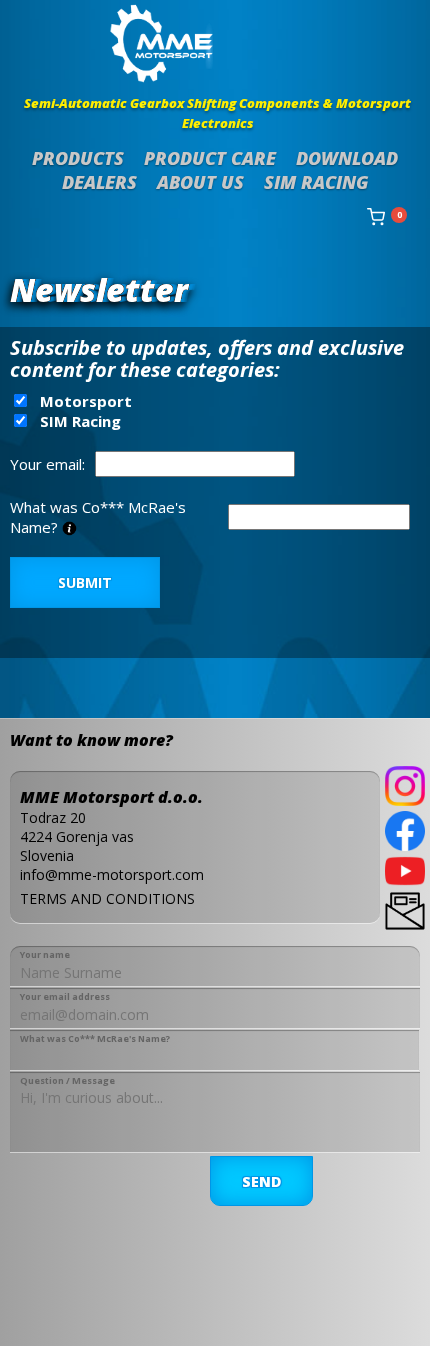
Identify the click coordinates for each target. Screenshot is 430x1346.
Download (347, 158)
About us (200, 182)
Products (78, 158)
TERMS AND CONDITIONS (107, 898)
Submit (85, 582)
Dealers (99, 182)
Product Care (210, 158)
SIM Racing (316, 182)
